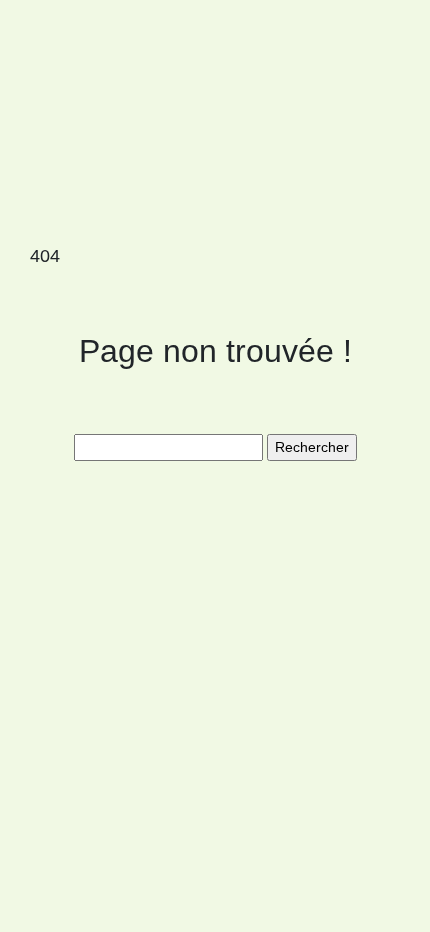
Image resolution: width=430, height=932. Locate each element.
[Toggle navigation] (43, 48)
